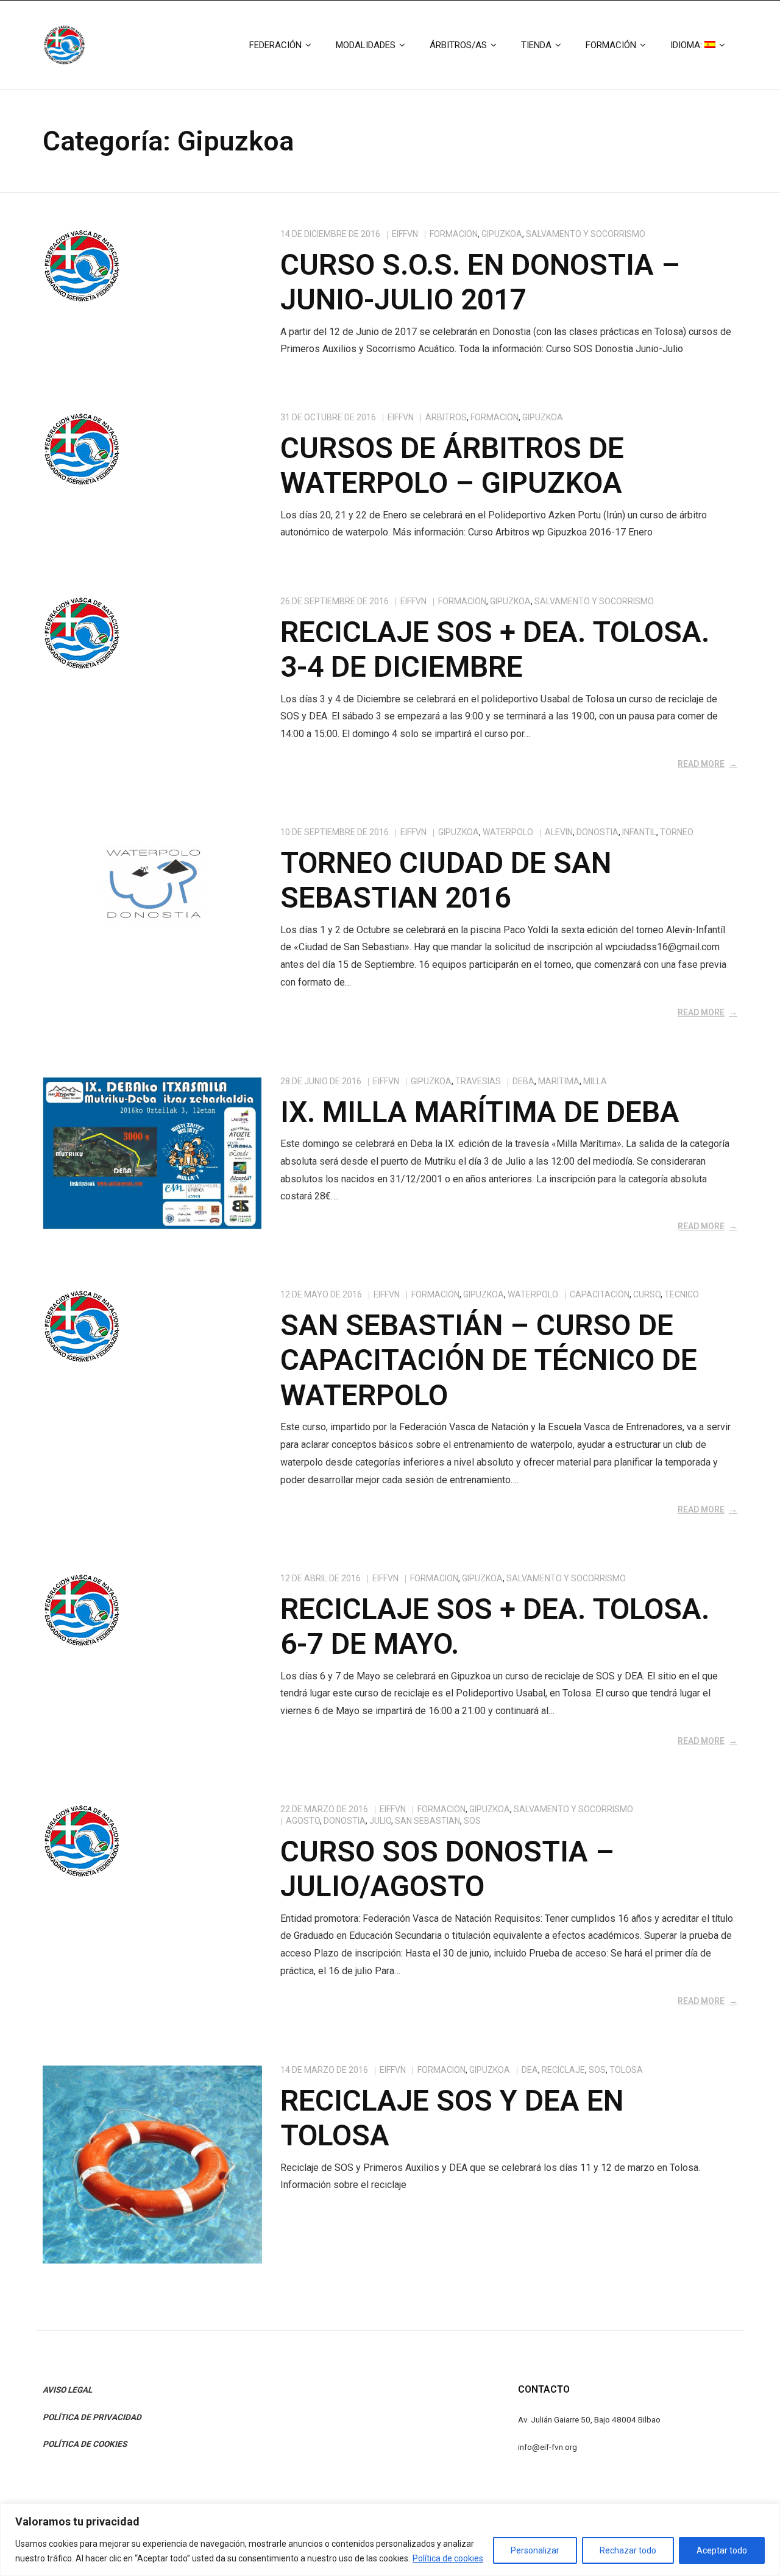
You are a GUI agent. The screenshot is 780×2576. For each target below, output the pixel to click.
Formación (454, 234)
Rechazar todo (628, 2550)
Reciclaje (563, 2070)
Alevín (559, 832)
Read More (701, 764)
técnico (682, 1294)
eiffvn (405, 234)
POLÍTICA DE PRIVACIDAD (92, 2417)
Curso (647, 1294)
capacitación (600, 1294)
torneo (677, 832)
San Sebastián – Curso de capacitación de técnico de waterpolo (489, 1360)
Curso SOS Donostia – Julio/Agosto (447, 1869)
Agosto (303, 1821)
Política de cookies (448, 2558)
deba (523, 1081)
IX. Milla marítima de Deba (480, 1112)
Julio (380, 1821)
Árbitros (446, 417)
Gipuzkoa (502, 234)
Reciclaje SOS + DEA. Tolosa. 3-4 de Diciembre (495, 650)
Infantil (639, 832)
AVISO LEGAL (67, 2390)
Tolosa (626, 2070)
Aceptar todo (722, 2550)
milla (595, 1081)
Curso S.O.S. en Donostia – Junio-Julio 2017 (480, 282)
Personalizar (535, 2550)
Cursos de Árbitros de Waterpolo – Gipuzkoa (452, 466)
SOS (472, 1821)
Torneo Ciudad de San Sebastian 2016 (446, 880)
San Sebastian (427, 1821)
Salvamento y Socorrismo (586, 234)
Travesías (478, 1081)
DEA (530, 2070)
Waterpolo (508, 832)
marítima (559, 1081)
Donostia (597, 832)
